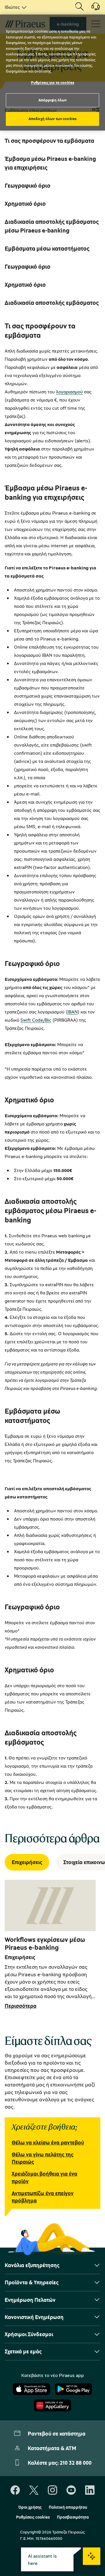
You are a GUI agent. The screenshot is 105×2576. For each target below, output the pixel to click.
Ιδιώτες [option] (12, 7)
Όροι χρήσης (30, 2507)
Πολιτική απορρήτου (68, 2507)
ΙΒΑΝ (72, 1012)
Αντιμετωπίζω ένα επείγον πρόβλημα (43, 2197)
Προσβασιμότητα (73, 2517)
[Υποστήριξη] (92, 8)
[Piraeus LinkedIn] (90, 2490)
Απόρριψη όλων (53, 100)
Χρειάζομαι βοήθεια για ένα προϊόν (44, 2177)
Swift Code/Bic (36, 1020)
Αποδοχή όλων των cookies (52, 119)
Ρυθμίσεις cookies (33, 2517)
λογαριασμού (69, 392)
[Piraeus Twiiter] (34, 2490)
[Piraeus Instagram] (52, 2490)
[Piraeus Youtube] (71, 2490)
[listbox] (15, 7)
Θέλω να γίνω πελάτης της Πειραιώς (43, 2158)
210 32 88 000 (76, 2463)
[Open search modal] (79, 7)
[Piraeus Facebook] (15, 2490)
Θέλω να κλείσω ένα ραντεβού (48, 2142)
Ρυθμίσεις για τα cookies (52, 82)
